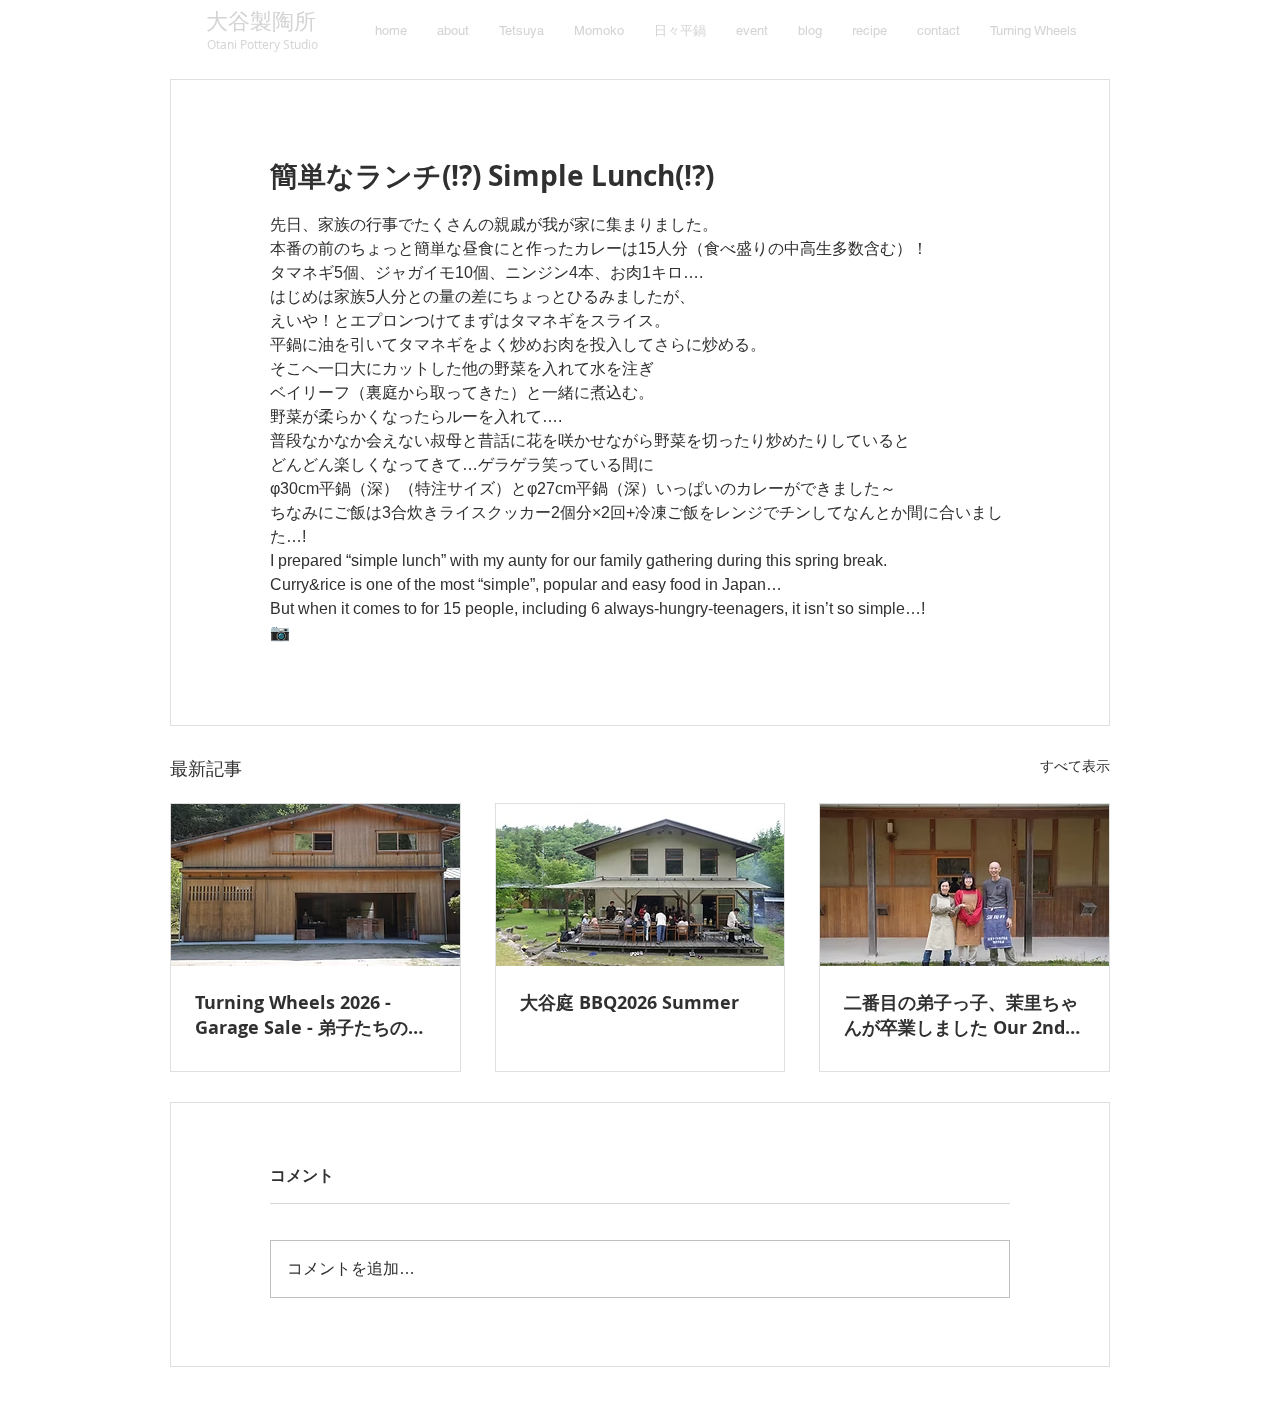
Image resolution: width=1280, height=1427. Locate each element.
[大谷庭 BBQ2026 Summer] (640, 885)
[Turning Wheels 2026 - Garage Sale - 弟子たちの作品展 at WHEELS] (315, 885)
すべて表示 (1075, 766)
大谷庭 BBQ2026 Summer (629, 1002)
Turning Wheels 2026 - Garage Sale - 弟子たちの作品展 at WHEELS (310, 1015)
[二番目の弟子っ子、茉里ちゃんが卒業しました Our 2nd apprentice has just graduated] (964, 885)
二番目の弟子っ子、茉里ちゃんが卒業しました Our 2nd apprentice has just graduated (961, 1015)
